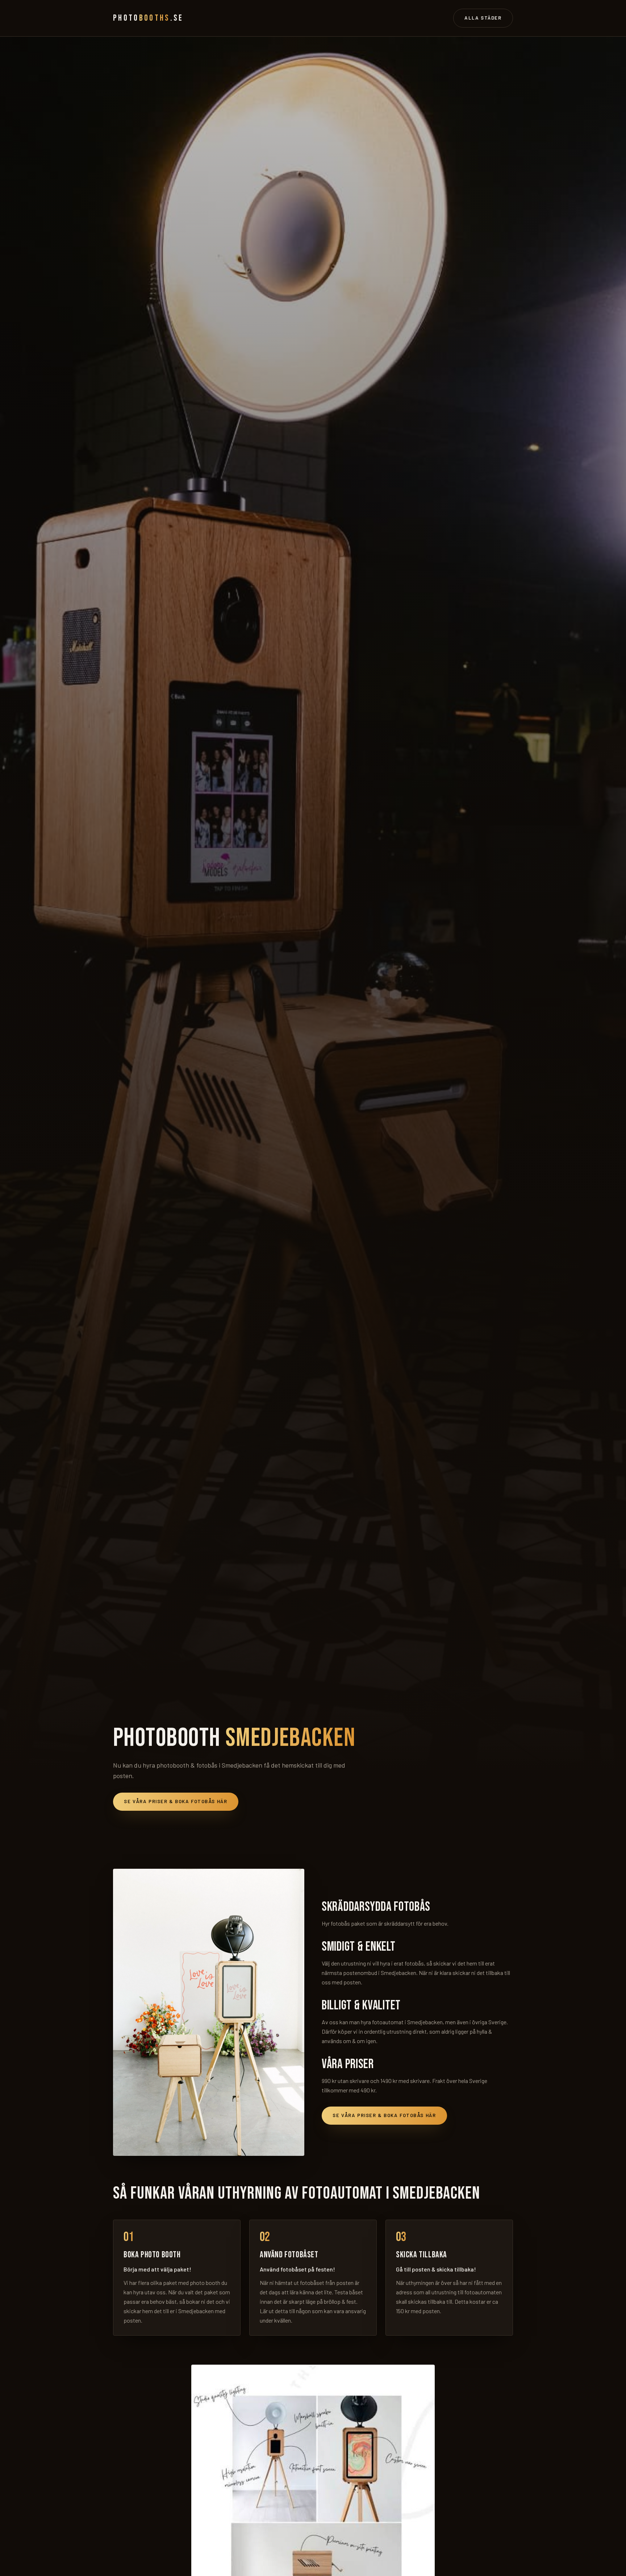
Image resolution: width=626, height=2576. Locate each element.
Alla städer (483, 18)
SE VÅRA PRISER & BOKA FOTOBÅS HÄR (176, 1801)
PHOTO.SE (148, 18)
